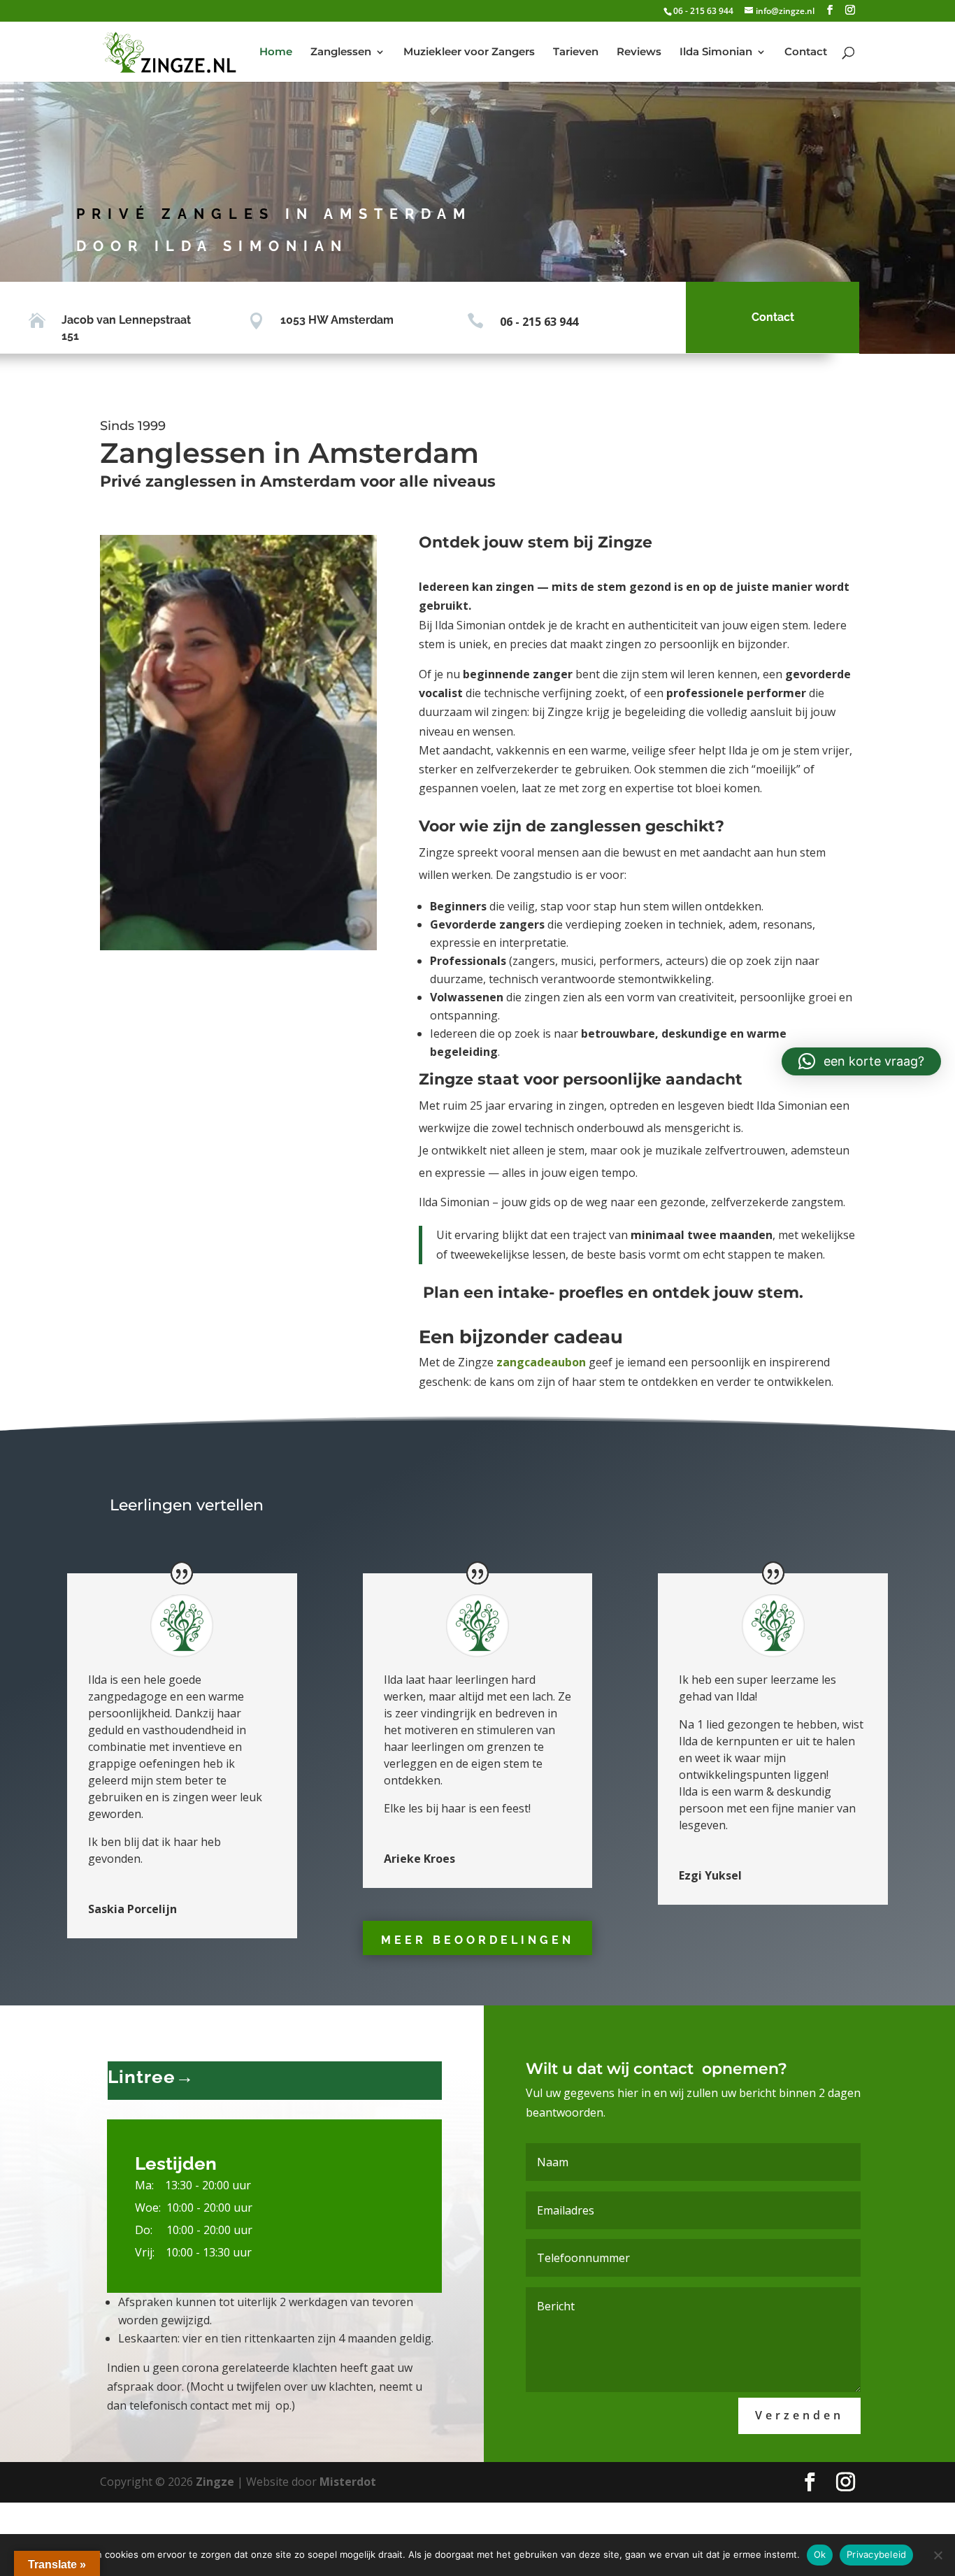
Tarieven (576, 52)
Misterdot (348, 2482)
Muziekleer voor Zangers (469, 52)
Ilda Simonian (716, 52)
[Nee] (938, 2555)
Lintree (142, 2077)
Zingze (215, 2482)
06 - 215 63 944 (703, 11)
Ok (820, 2554)
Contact (806, 52)
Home (276, 52)
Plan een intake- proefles (523, 1293)
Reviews (639, 52)
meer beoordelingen (477, 1940)
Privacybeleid (876, 2554)
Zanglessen (341, 52)
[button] (861, 1061)
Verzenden (799, 2415)
